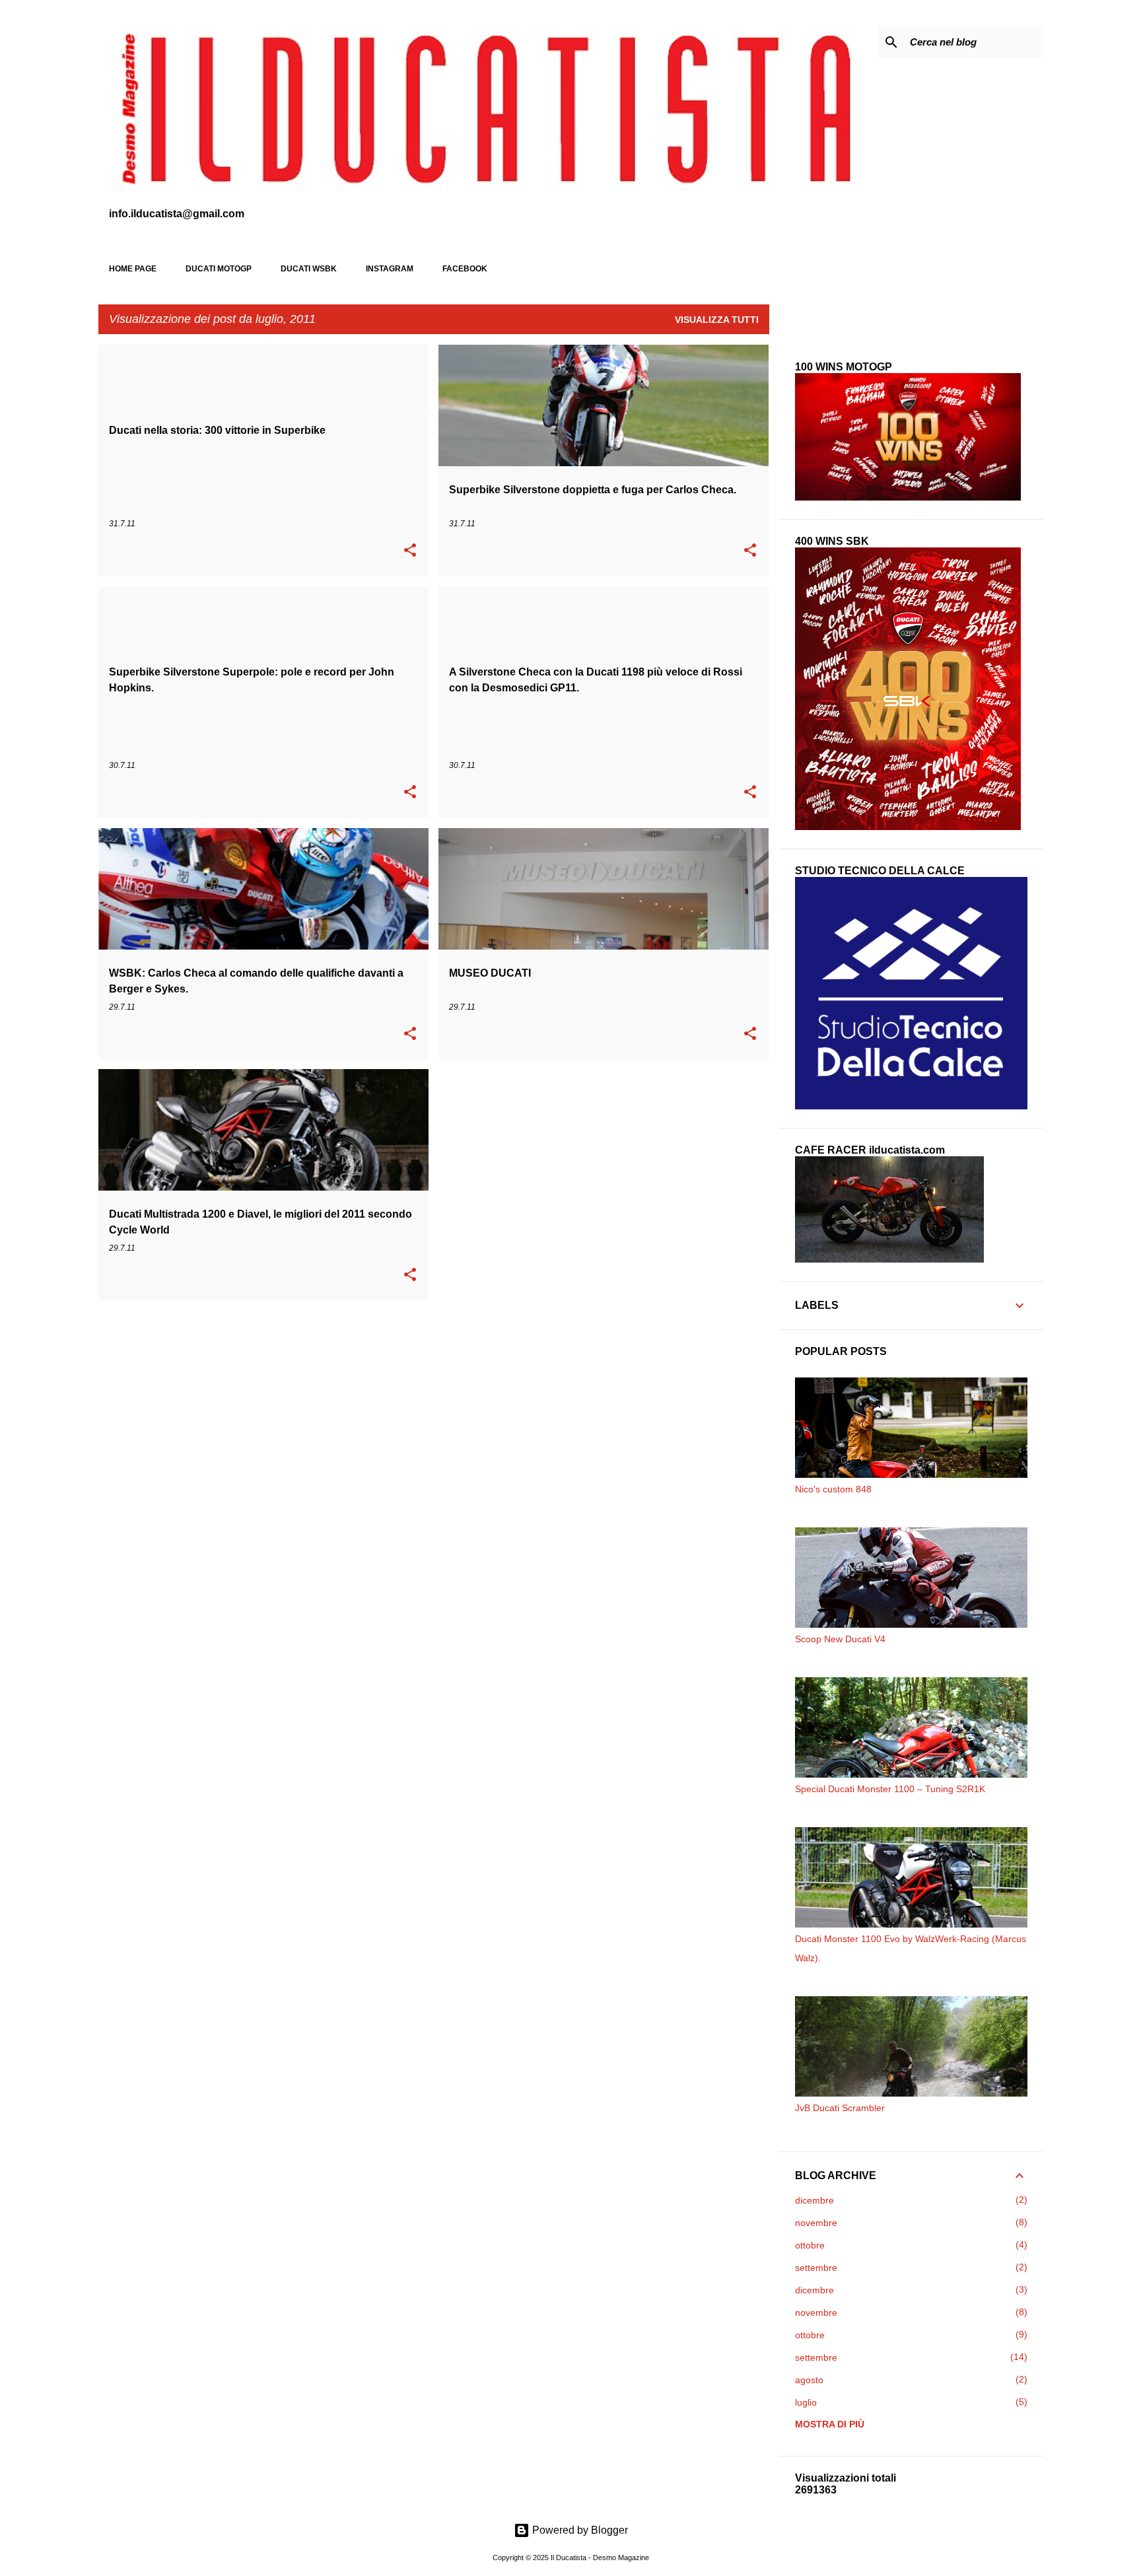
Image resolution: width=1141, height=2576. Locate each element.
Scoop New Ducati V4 (840, 1639)
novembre (816, 2223)
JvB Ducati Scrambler (840, 2108)
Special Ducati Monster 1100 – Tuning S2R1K (890, 1789)
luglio (806, 2402)
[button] (410, 551)
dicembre (814, 2200)
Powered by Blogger (579, 2530)
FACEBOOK (465, 269)
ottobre (810, 2245)
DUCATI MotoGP (219, 269)
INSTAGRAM (390, 269)
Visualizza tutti (717, 320)
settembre (816, 2268)
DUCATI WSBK (309, 269)
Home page (133, 269)
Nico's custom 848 (833, 1489)
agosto (809, 2380)
